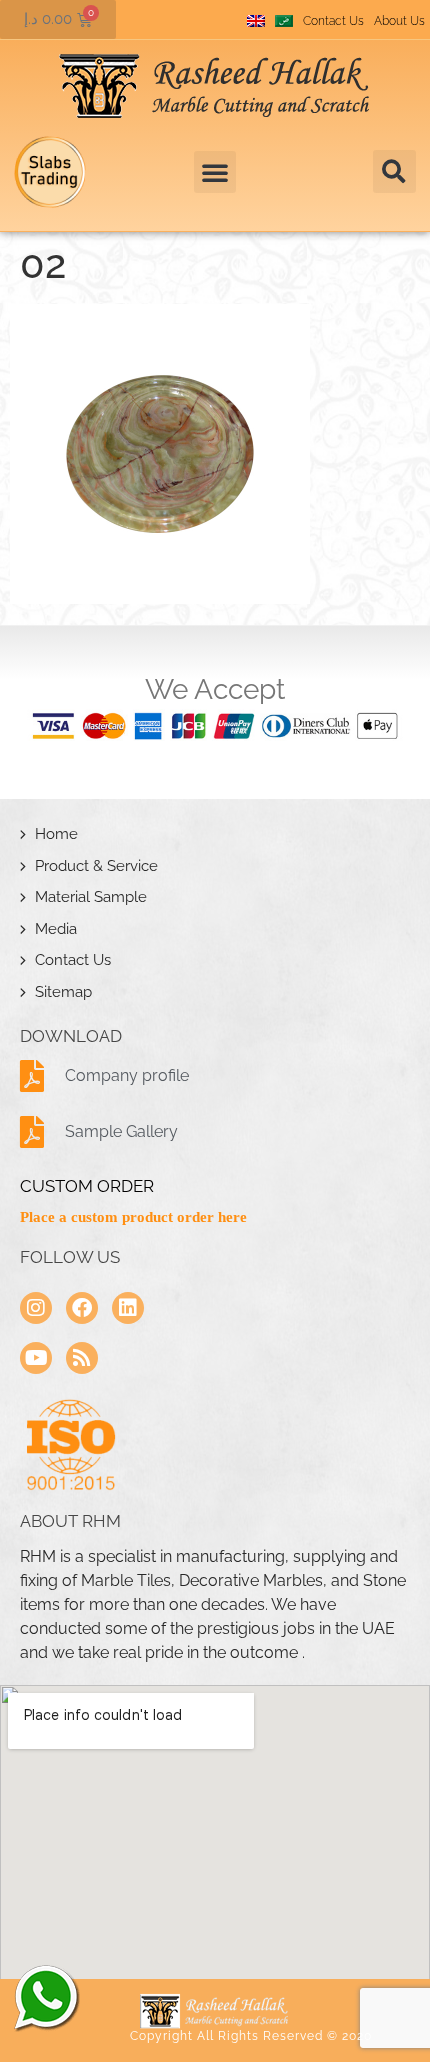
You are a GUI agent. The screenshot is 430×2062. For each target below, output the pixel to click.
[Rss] (82, 1358)
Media (56, 929)
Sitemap (63, 992)
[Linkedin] (128, 1308)
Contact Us (333, 21)
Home (56, 834)
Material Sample (91, 897)
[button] (394, 171)
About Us (399, 21)
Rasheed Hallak (45, 1997)
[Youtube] (36, 1358)
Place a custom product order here (133, 1217)
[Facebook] (82, 1308)
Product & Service (96, 866)
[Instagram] (36, 1308)
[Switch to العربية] (284, 21)
